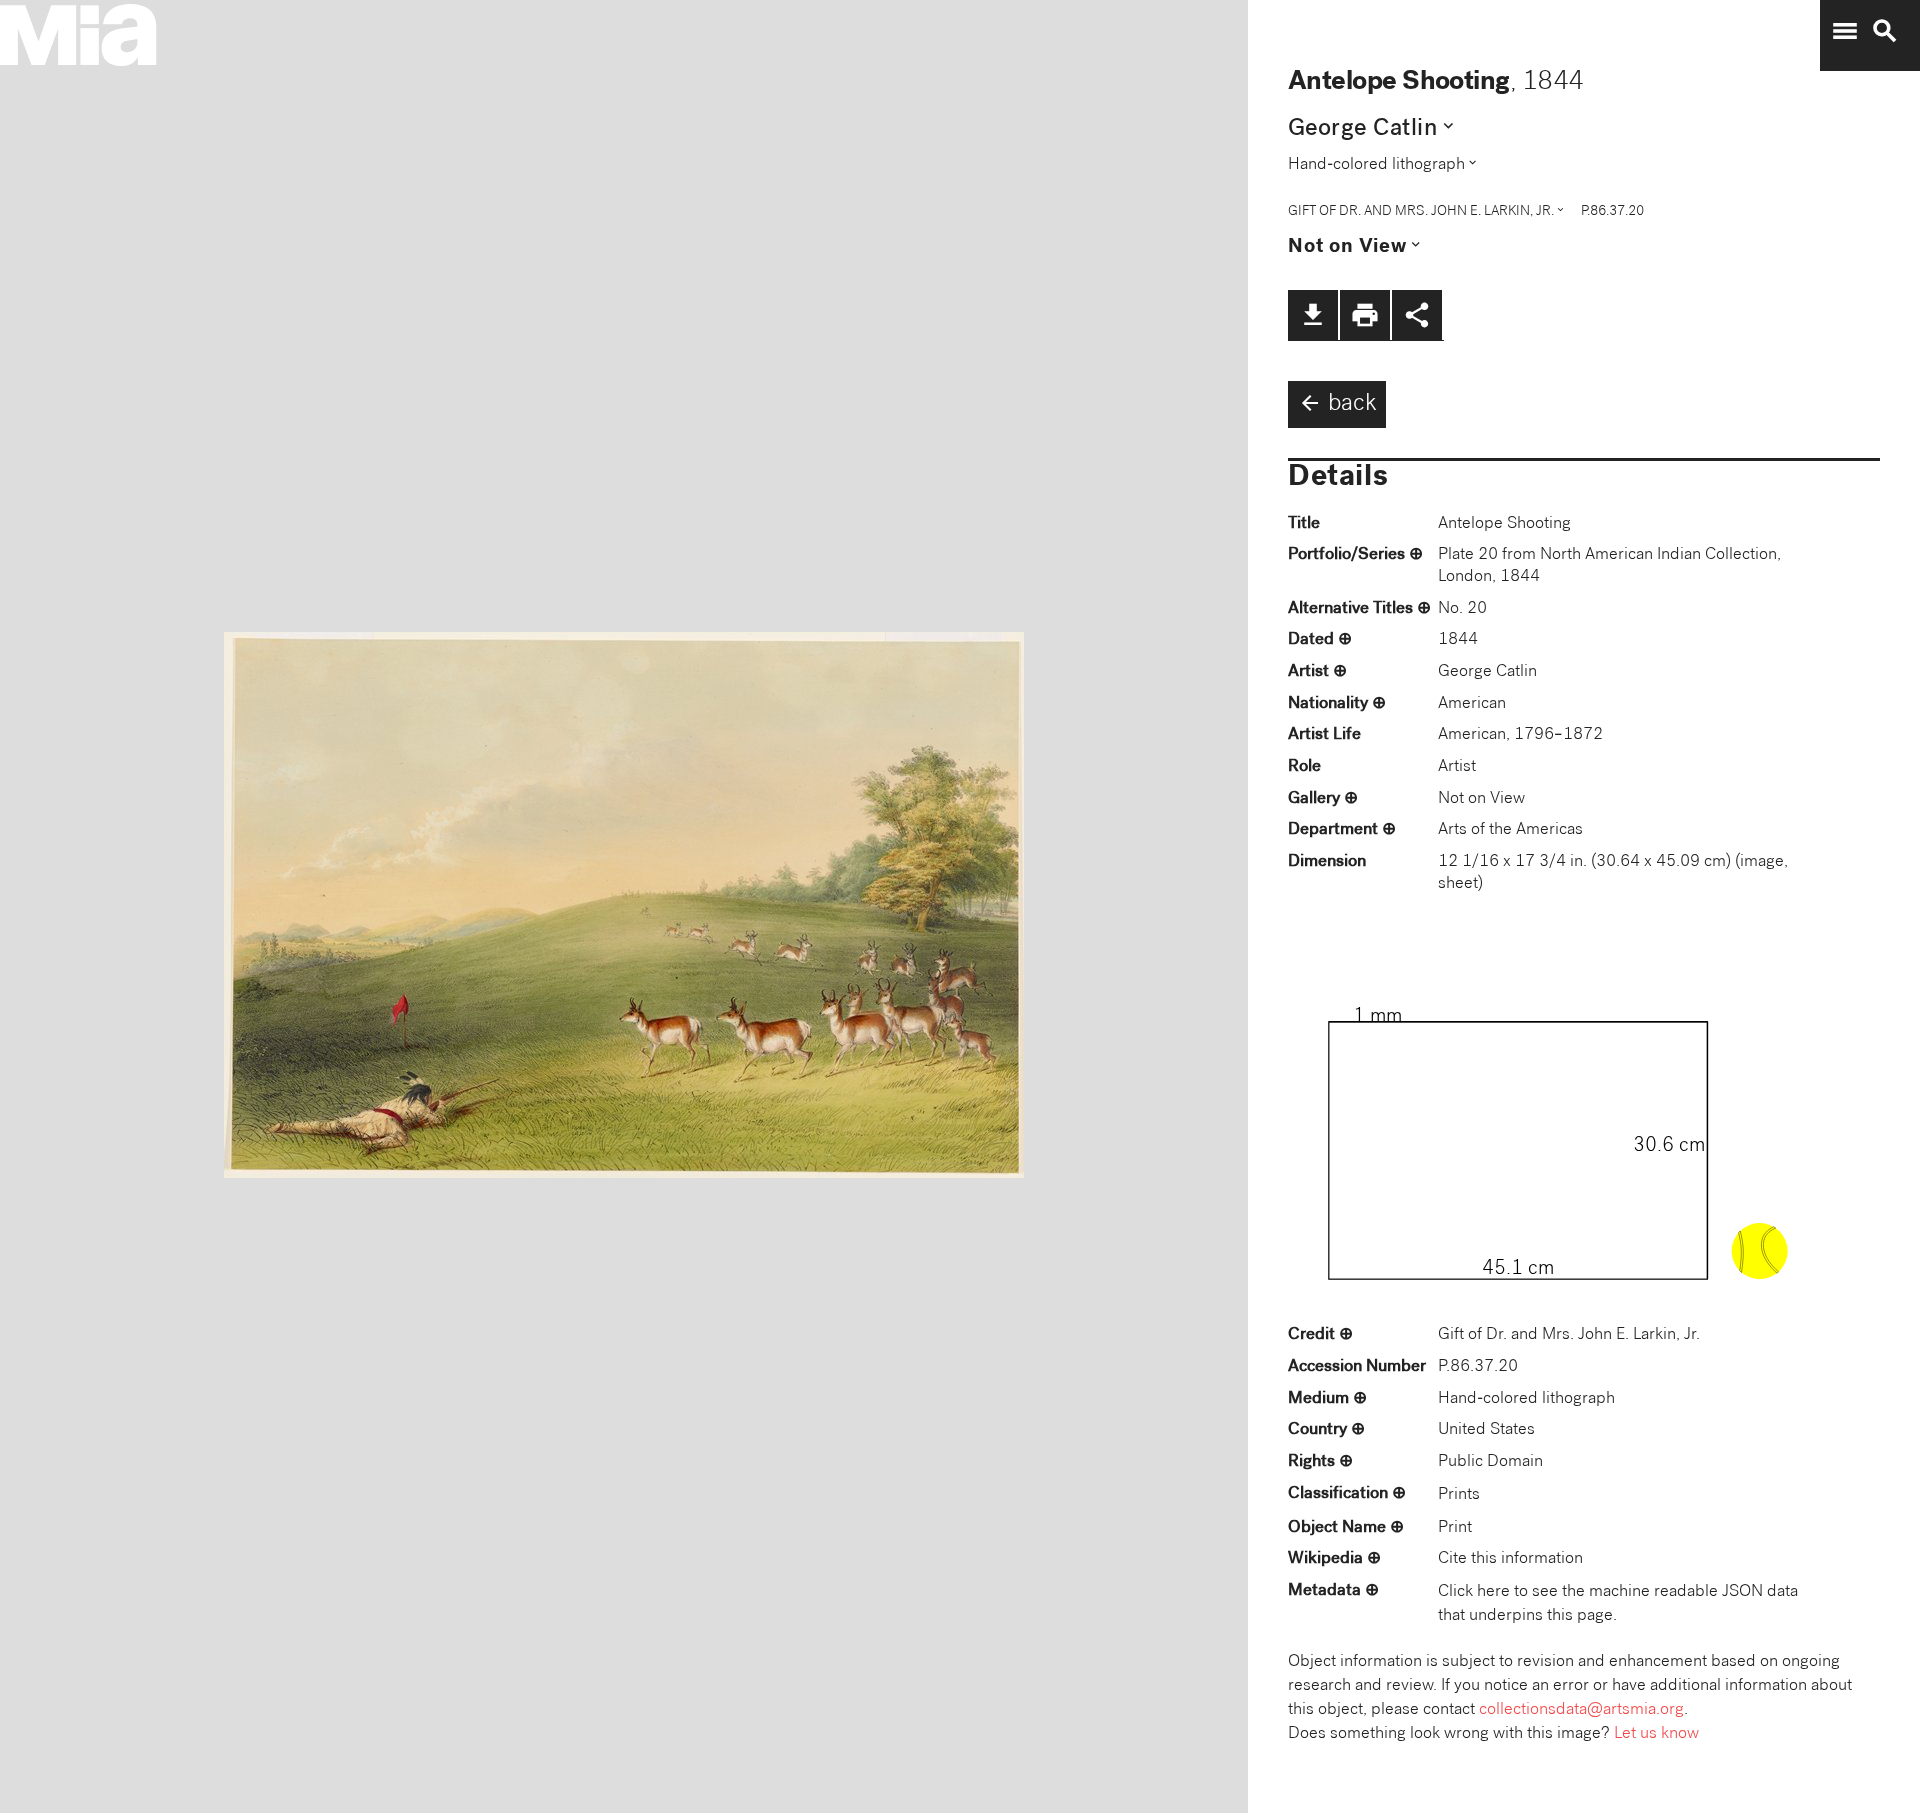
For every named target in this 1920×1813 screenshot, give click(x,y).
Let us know (1656, 1734)
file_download (1313, 315)
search (1885, 31)
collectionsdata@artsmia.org (1581, 1710)
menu (1845, 31)
